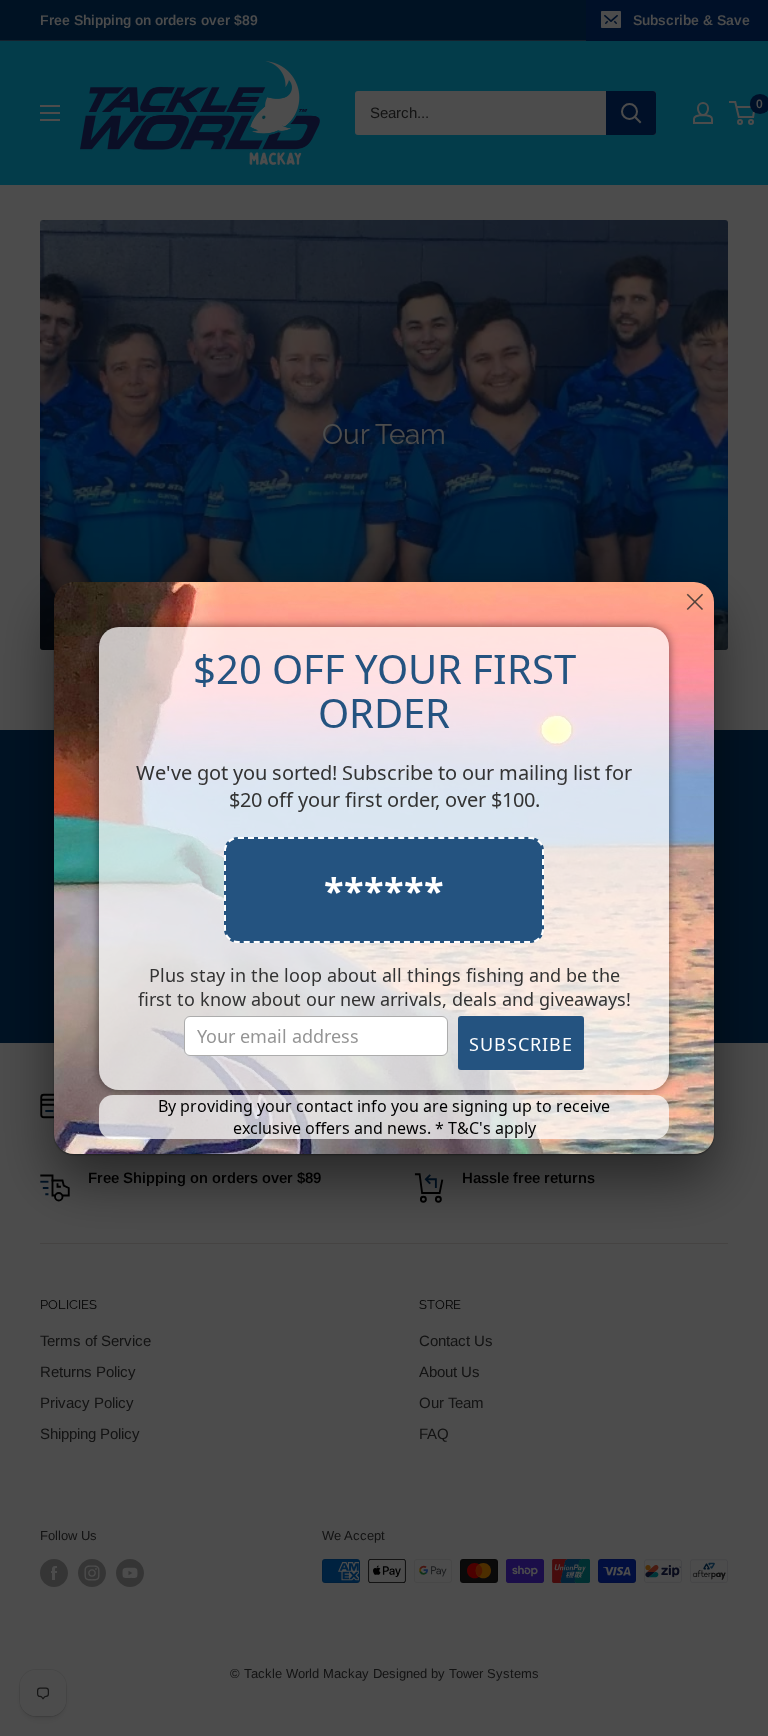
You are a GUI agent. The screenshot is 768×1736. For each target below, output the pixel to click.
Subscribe (521, 1044)
